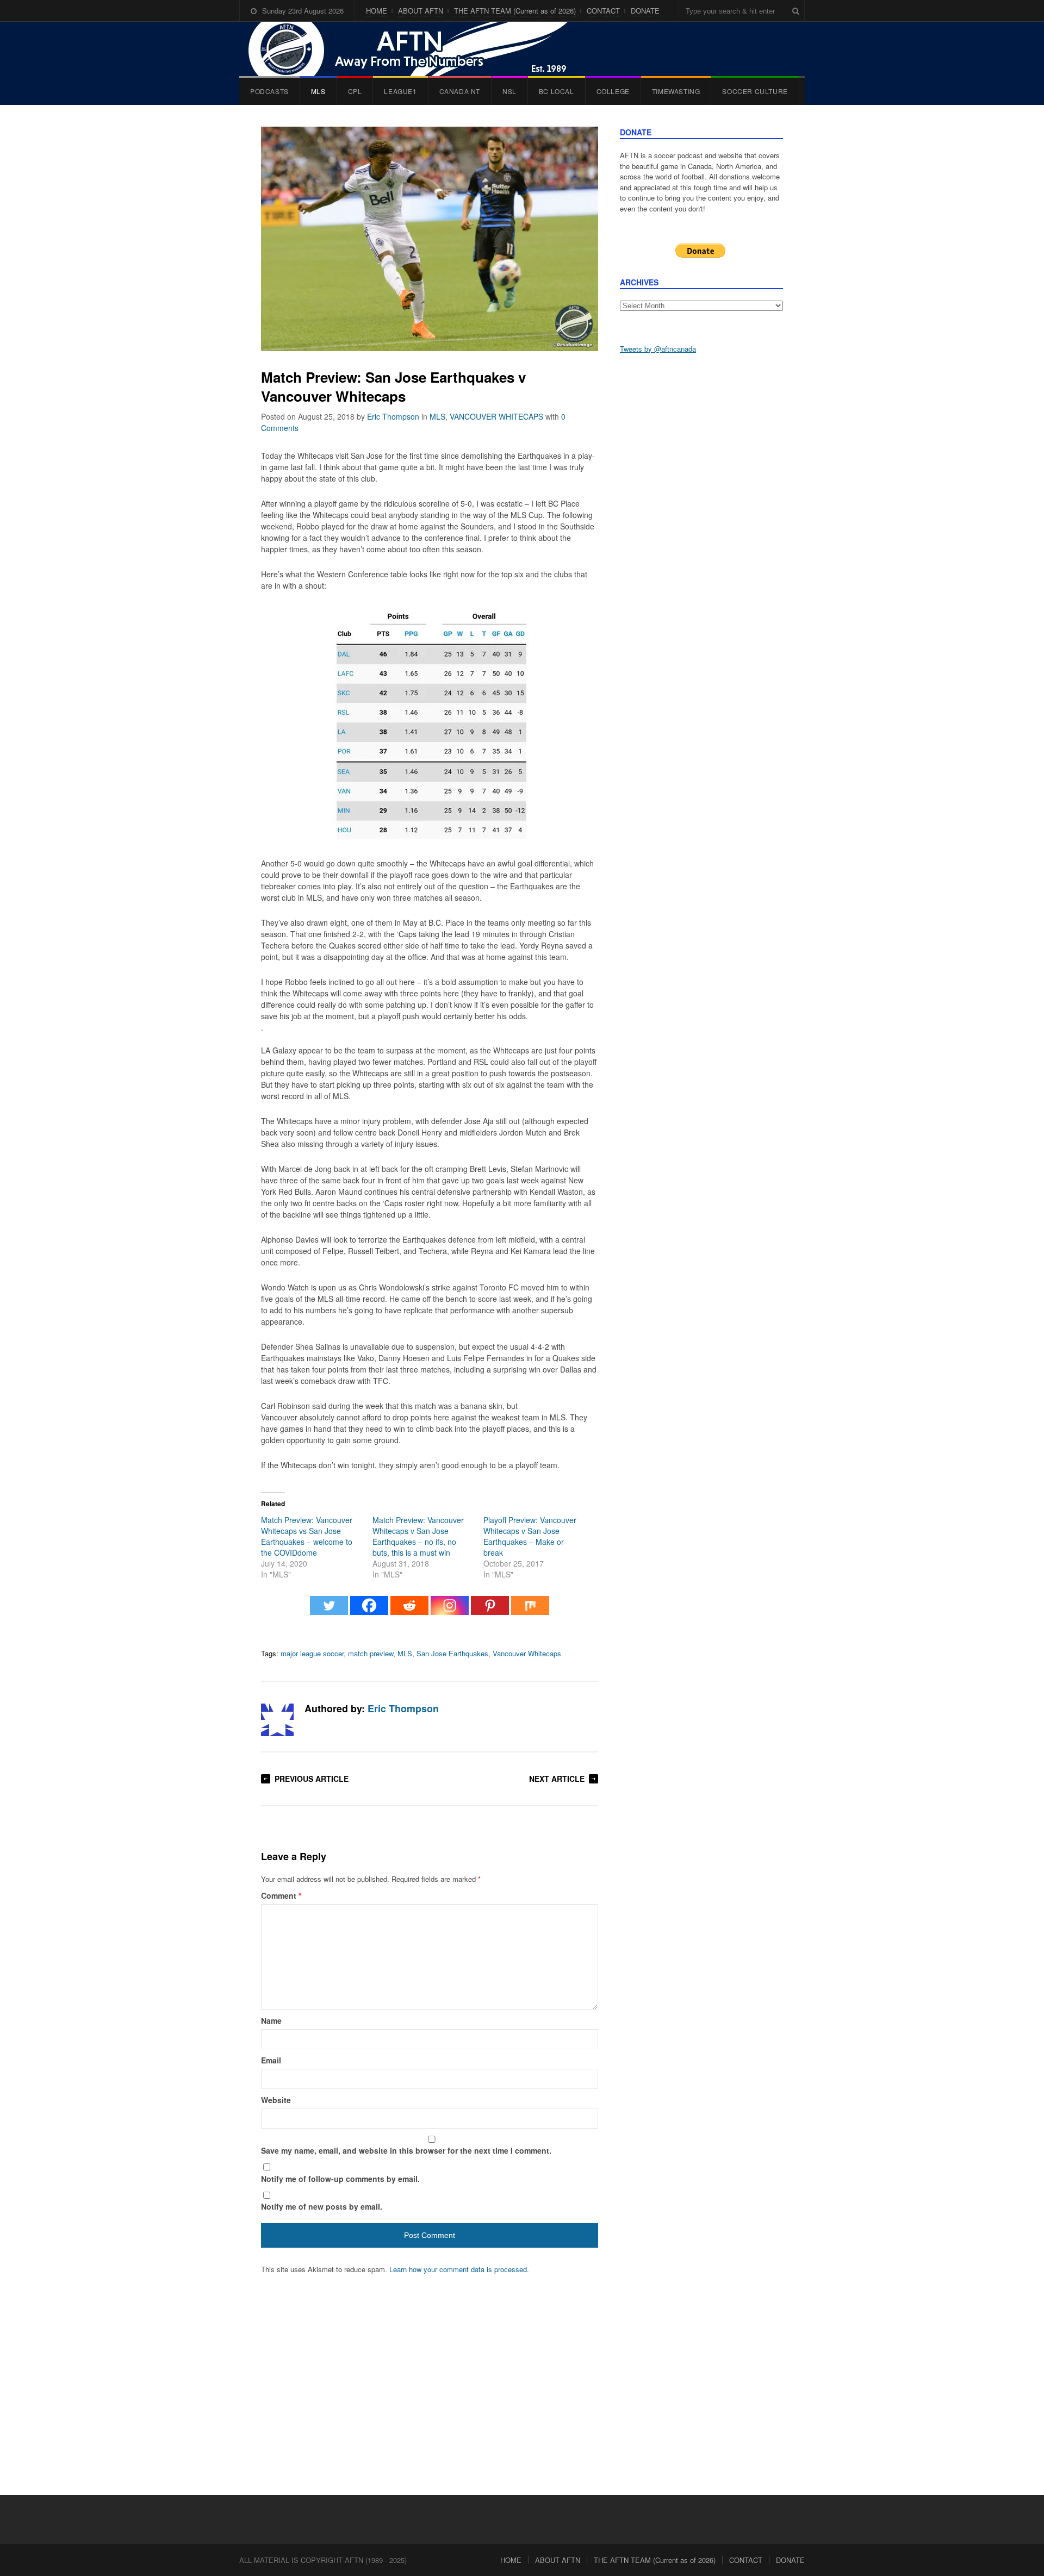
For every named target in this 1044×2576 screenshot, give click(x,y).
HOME (377, 11)
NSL (509, 91)
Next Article (557, 1779)
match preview (371, 1653)
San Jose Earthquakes (452, 1653)
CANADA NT (460, 91)
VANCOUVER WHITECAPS (496, 416)
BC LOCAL (557, 91)
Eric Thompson (393, 416)
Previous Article (312, 1779)
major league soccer (312, 1653)
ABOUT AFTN (421, 11)
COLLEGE (613, 91)
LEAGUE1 (400, 91)
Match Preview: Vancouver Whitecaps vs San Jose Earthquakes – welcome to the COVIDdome (307, 1536)
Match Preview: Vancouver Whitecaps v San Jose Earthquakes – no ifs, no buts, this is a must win (418, 1536)
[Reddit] (409, 1611)
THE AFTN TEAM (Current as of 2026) (515, 11)
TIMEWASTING (676, 91)
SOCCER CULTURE (755, 91)
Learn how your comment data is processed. (459, 2269)
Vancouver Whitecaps (527, 1653)
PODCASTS (269, 91)
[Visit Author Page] (277, 1720)
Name (271, 2020)
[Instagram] (450, 1611)
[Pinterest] (490, 1611)
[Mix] (530, 1611)
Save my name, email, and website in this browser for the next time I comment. (406, 2150)
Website (276, 2100)
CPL (355, 91)
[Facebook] (369, 1611)
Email (271, 2060)
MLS (318, 91)
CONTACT (603, 11)
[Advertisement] (701, 533)
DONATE (645, 11)
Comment (281, 1895)
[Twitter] (329, 1611)
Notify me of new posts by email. (322, 2206)
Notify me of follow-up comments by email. (340, 2179)
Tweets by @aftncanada (658, 349)
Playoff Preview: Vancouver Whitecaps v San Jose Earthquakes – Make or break (530, 1536)
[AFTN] (419, 49)
